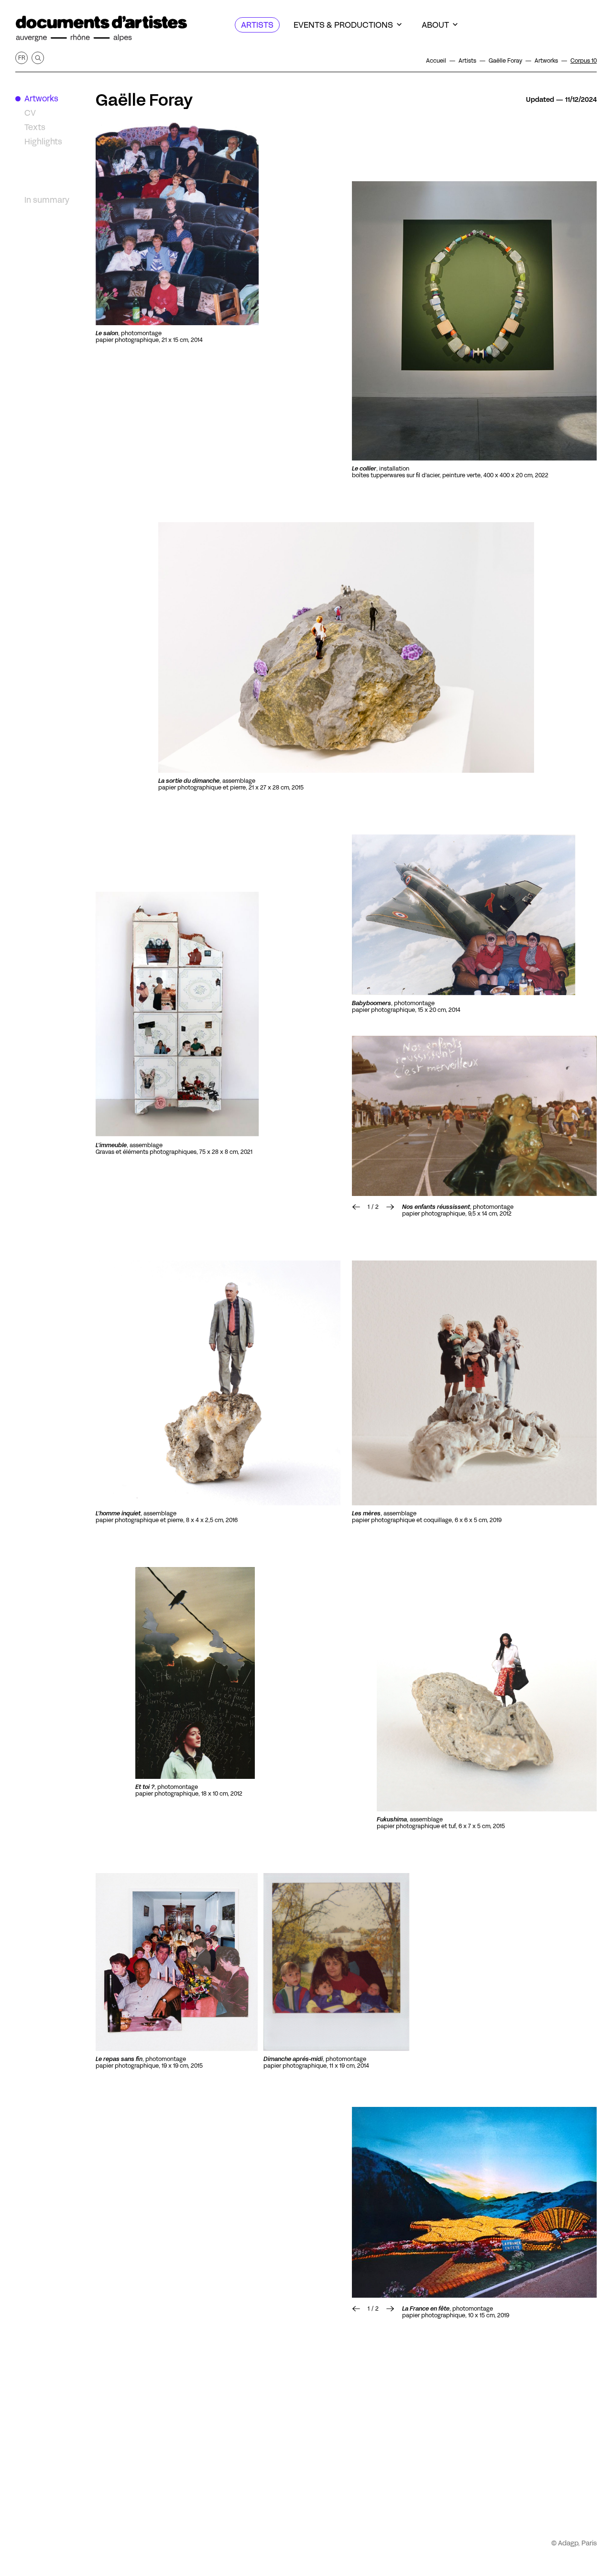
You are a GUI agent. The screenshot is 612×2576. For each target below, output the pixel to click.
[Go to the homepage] (101, 29)
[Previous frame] (356, 1207)
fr (22, 58)
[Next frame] (474, 1116)
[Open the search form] (38, 58)
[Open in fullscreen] (177, 223)
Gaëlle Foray (144, 100)
